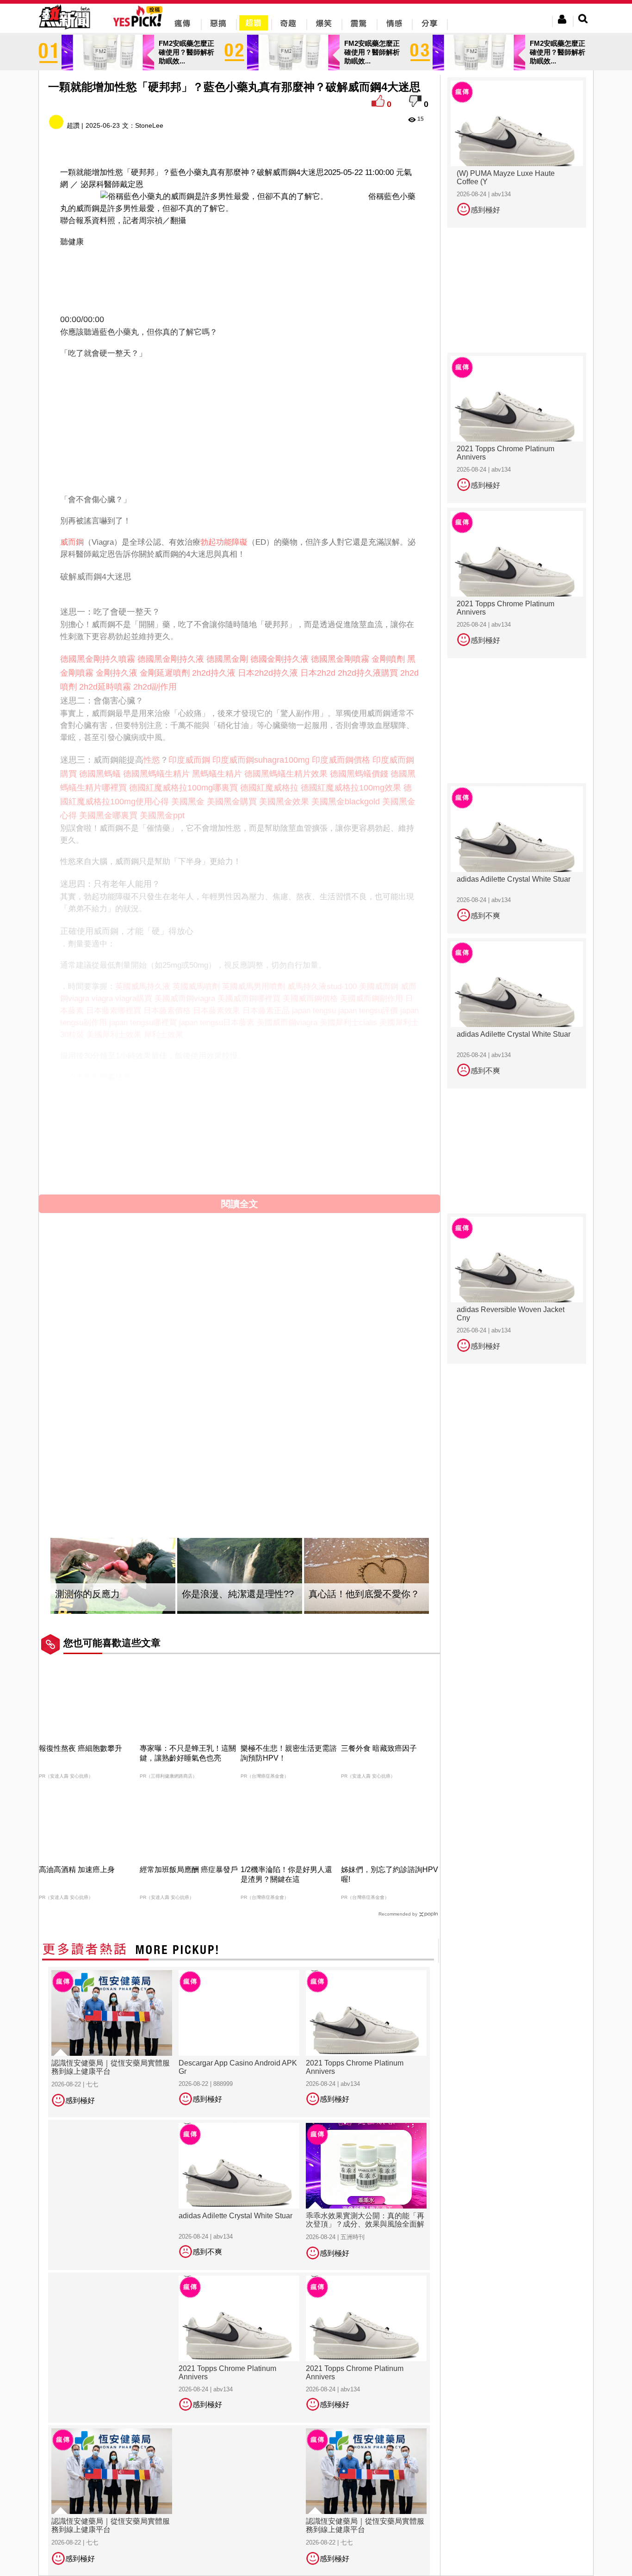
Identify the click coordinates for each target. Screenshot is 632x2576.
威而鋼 (72, 542)
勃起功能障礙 (224, 542)
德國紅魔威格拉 (269, 788)
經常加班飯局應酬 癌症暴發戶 (189, 1870)
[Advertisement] (240, 278)
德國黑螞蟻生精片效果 (286, 774)
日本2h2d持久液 (268, 673)
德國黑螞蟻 (100, 774)
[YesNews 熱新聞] (64, 30)
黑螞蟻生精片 (217, 774)
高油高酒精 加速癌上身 (77, 1870)
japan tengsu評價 (368, 1011)
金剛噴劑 (388, 659)
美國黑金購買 (232, 802)
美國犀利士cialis (348, 1023)
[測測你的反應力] (113, 1576)
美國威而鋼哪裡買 (249, 999)
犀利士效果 (164, 1035)
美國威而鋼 (379, 986)
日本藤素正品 (266, 1011)
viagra (102, 999)
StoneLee (149, 125)
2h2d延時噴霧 (105, 687)
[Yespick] (140, 25)
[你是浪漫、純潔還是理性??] (240, 1576)
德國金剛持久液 (279, 659)
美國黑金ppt (162, 815)
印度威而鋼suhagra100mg (261, 760)
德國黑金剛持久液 (171, 659)
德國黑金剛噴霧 (340, 659)
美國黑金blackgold (346, 802)
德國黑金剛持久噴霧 (98, 659)
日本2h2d (318, 673)
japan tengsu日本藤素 (217, 1023)
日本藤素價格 (167, 1011)
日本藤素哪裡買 (114, 1011)
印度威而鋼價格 (341, 760)
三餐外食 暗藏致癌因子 (379, 1748)
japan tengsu (314, 1011)
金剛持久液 (117, 673)
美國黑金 (188, 802)
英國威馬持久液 (143, 986)
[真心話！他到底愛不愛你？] (366, 1576)
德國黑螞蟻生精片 (156, 774)
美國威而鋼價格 (310, 999)
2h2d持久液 (214, 673)
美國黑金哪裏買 (108, 815)
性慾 (152, 760)
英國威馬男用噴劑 (254, 986)
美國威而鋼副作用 (372, 999)
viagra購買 (134, 999)
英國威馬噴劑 (196, 986)
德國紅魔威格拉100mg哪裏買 (183, 788)
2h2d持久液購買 (368, 673)
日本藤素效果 (217, 1011)
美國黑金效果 (284, 802)
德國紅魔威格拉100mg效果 (351, 788)
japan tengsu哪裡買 (143, 1023)
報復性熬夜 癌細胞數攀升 (81, 1748)
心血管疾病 (88, 1077)
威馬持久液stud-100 (322, 986)
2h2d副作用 (155, 687)
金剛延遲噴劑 (165, 673)
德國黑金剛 (227, 659)
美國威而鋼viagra (185, 999)
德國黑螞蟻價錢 (359, 774)
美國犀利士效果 (114, 1035)
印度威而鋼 (189, 760)
